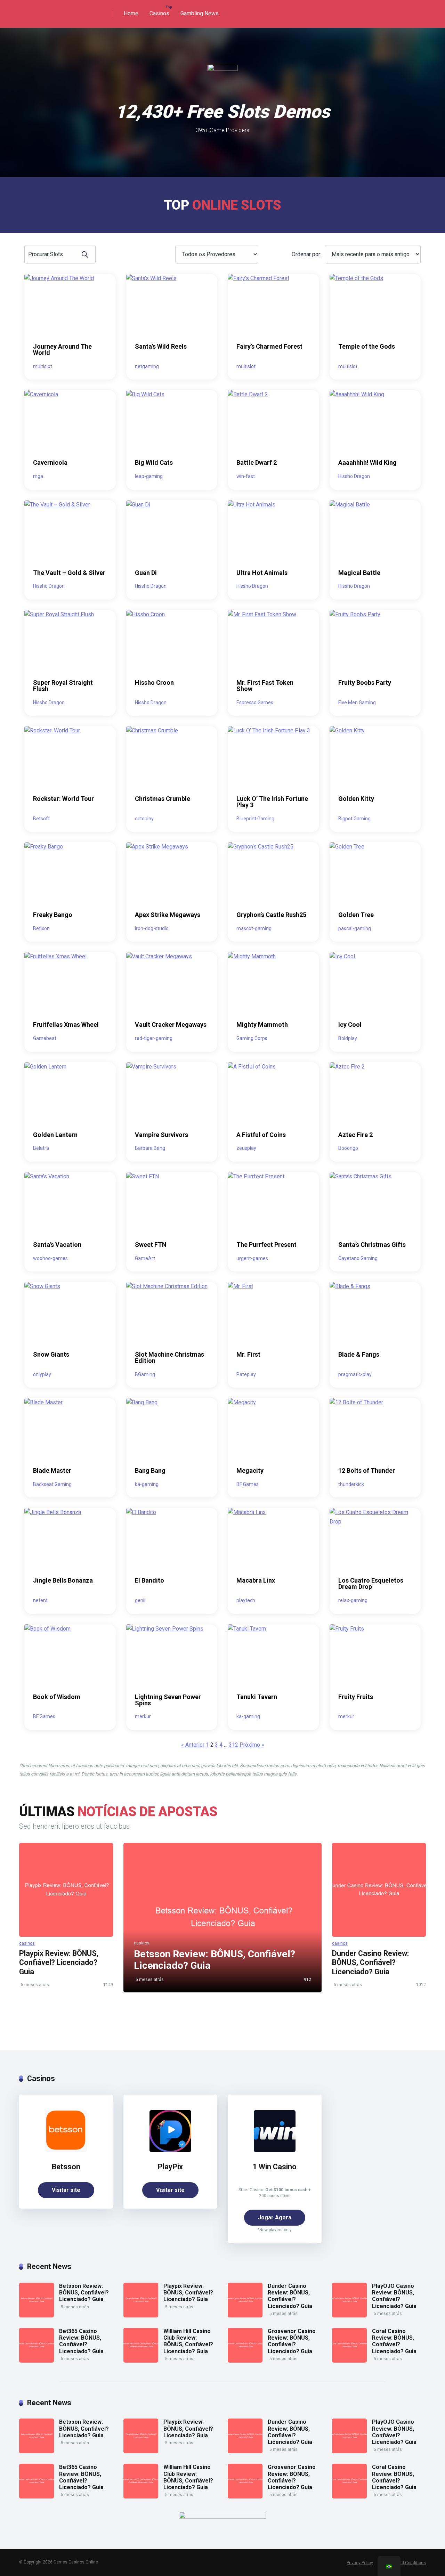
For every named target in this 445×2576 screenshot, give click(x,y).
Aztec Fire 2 (355, 1135)
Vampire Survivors (161, 1135)
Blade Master (52, 1470)
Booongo (348, 1148)
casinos (27, 1943)
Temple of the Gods (367, 346)
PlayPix (170, 2167)
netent (40, 1600)
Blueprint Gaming (255, 819)
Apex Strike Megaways (168, 915)
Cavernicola (50, 462)
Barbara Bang (150, 1148)
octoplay (144, 819)
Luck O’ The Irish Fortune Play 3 (272, 802)
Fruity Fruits (356, 1697)
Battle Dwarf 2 (257, 462)
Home (131, 13)
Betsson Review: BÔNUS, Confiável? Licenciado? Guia (84, 2293)
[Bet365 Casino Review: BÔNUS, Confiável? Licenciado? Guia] (37, 2361)
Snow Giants (51, 1354)
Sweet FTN (151, 1245)
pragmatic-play (355, 1374)
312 (233, 1745)
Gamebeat (45, 1038)
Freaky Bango (53, 915)
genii (140, 1600)
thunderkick (351, 1484)
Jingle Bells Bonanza (63, 1580)
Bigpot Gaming (354, 819)
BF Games (248, 1484)
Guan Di (146, 573)
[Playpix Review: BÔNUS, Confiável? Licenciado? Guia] (66, 1890)
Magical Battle (359, 573)
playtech (246, 1600)
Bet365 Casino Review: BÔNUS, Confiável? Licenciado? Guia (81, 2341)
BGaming (145, 1374)
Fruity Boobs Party (365, 682)
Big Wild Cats (154, 462)
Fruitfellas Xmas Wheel (66, 1025)
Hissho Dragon (354, 476)
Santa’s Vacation (57, 1245)
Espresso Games (255, 702)
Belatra (41, 1148)
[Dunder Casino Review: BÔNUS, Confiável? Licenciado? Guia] (379, 1890)
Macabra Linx (256, 1580)
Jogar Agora (275, 2217)
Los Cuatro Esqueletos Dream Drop (371, 1583)
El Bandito (149, 1580)
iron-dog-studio (152, 928)
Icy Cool (350, 1025)
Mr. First (248, 1354)
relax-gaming (353, 1600)
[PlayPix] (170, 2150)
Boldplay (348, 1038)
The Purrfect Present (266, 1245)
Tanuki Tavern (257, 1697)
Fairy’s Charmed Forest (269, 346)
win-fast (246, 476)
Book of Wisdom (57, 1697)
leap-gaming (149, 476)
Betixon (41, 928)
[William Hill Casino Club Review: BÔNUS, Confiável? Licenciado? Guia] (141, 2361)
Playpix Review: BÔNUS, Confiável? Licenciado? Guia (59, 1963)
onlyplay (42, 1374)
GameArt (145, 1258)
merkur (143, 1716)
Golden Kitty (356, 799)
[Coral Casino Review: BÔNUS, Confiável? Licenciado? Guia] (349, 2361)
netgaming (147, 366)
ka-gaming (147, 1484)
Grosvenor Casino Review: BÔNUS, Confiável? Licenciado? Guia (292, 2341)
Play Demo (70, 304)
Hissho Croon (154, 682)
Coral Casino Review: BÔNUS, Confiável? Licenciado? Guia (394, 2341)
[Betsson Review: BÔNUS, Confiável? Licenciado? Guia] (37, 2315)
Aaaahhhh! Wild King (367, 462)
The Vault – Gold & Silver (69, 573)
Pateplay (246, 1374)
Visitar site (66, 2190)
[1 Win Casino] (275, 2150)
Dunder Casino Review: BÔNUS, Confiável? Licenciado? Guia (370, 1963)
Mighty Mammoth (262, 1025)
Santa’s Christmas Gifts (372, 1245)
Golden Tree (356, 915)
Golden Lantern (55, 1135)
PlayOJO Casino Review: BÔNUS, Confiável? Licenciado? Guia (394, 2296)
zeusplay (246, 1148)
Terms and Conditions (405, 2563)
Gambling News (200, 13)
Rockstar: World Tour (63, 799)
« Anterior (193, 1745)
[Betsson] (66, 2150)
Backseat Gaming (52, 1484)
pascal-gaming (355, 928)
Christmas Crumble (163, 799)
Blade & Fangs (359, 1354)
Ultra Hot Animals (262, 573)
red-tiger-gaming (154, 1038)
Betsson (66, 2167)
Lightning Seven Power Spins (168, 1700)
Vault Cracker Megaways (171, 1025)
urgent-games (252, 1258)
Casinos (159, 13)
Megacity (250, 1470)
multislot (43, 366)
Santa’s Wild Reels (161, 346)
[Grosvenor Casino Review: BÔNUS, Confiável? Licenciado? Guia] (245, 2361)
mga (38, 476)
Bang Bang (150, 1470)
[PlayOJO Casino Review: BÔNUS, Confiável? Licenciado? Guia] (349, 2315)
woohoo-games (50, 1258)
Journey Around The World (62, 350)
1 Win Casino (275, 2167)
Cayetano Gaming (358, 1258)
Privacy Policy (360, 2563)
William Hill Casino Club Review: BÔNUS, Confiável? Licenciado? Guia (188, 2341)
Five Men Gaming (357, 702)
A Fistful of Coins (261, 1135)
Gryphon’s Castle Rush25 (271, 915)
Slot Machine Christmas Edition (169, 1358)
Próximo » (252, 1745)
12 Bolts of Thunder (367, 1470)
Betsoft (41, 819)
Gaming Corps (252, 1038)
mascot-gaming (254, 928)
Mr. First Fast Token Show (265, 686)
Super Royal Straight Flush (63, 686)
